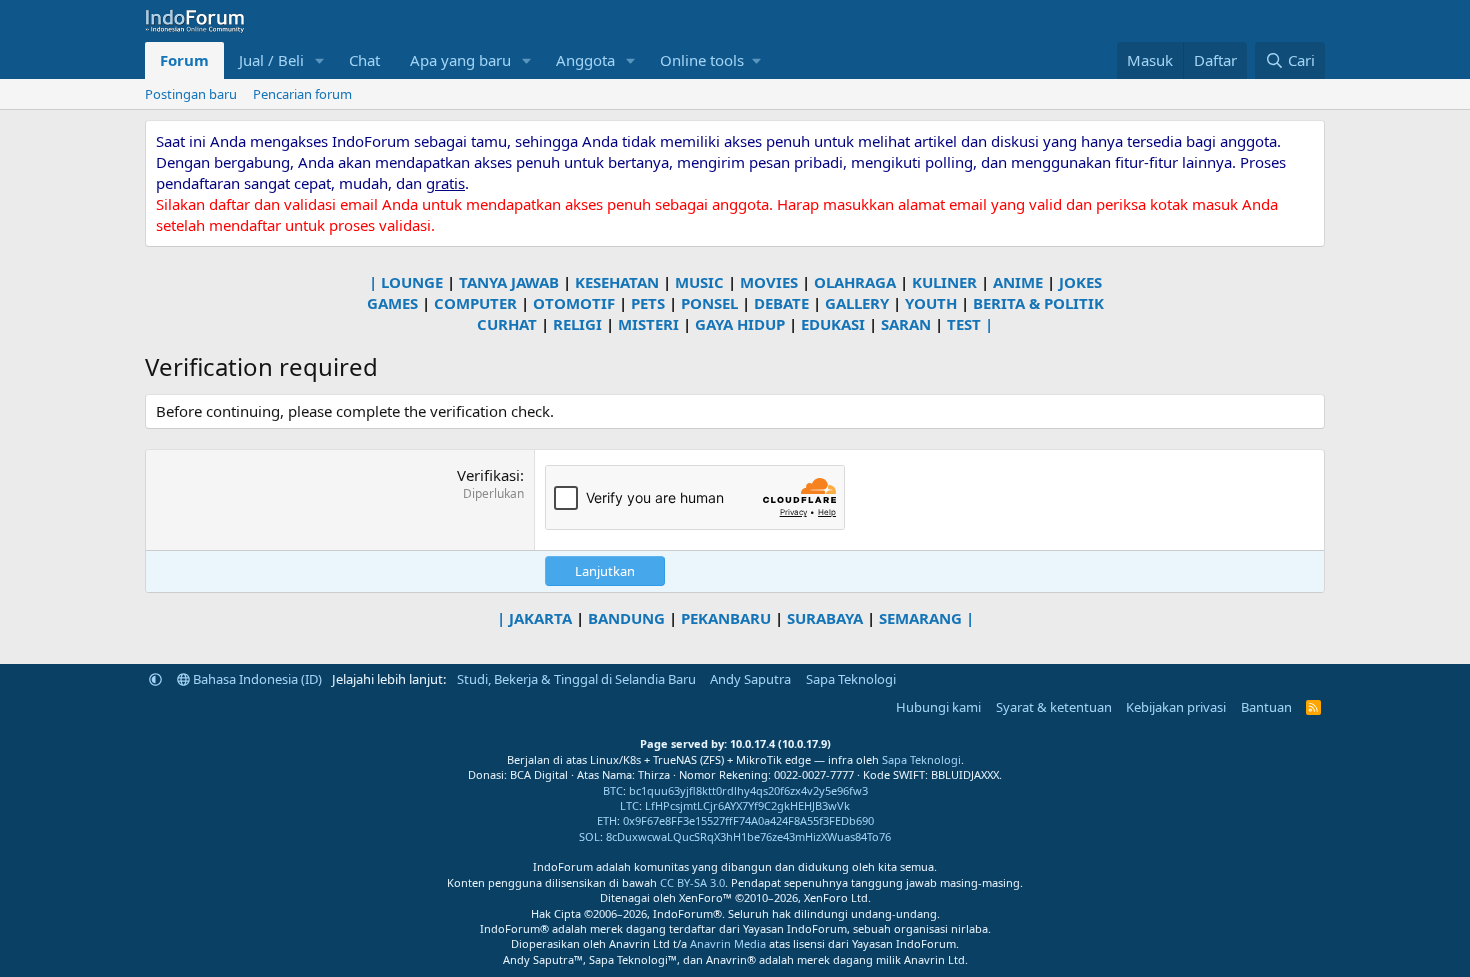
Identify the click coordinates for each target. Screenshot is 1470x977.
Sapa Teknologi (851, 679)
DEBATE (781, 303)
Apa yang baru (460, 60)
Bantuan (1266, 707)
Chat (364, 60)
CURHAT (507, 324)
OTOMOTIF (574, 303)
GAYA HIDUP (740, 324)
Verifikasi (488, 475)
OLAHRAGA (855, 282)
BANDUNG (626, 618)
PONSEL (709, 303)
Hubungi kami (938, 707)
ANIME (1018, 282)
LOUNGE (412, 282)
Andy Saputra (750, 679)
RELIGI (577, 324)
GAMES (392, 303)
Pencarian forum (302, 94)
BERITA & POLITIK (1038, 303)
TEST (964, 324)
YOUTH (931, 303)
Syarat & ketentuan (1054, 707)
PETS (648, 303)
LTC (629, 805)
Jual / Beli (271, 60)
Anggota (585, 60)
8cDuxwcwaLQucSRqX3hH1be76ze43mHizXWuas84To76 (748, 836)
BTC (613, 790)
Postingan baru (191, 94)
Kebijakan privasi (1176, 707)
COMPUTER (475, 303)
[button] (320, 60)
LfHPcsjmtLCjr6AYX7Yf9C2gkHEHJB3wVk (747, 805)
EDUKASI (833, 324)
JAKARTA (540, 618)
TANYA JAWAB (509, 282)
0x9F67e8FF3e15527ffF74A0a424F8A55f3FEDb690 (748, 820)
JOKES (1080, 282)
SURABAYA (825, 618)
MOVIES (769, 282)
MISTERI (648, 324)
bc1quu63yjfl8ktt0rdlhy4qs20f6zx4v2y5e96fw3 (748, 790)
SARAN (906, 324)
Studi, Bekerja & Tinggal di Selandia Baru (576, 679)
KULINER (944, 282)
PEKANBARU (726, 618)
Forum (184, 60)
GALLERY (857, 303)
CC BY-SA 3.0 (692, 882)
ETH (607, 820)
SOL (589, 836)
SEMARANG (920, 618)
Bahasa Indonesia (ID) (256, 679)
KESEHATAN (617, 282)
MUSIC (699, 282)
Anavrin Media (728, 943)
